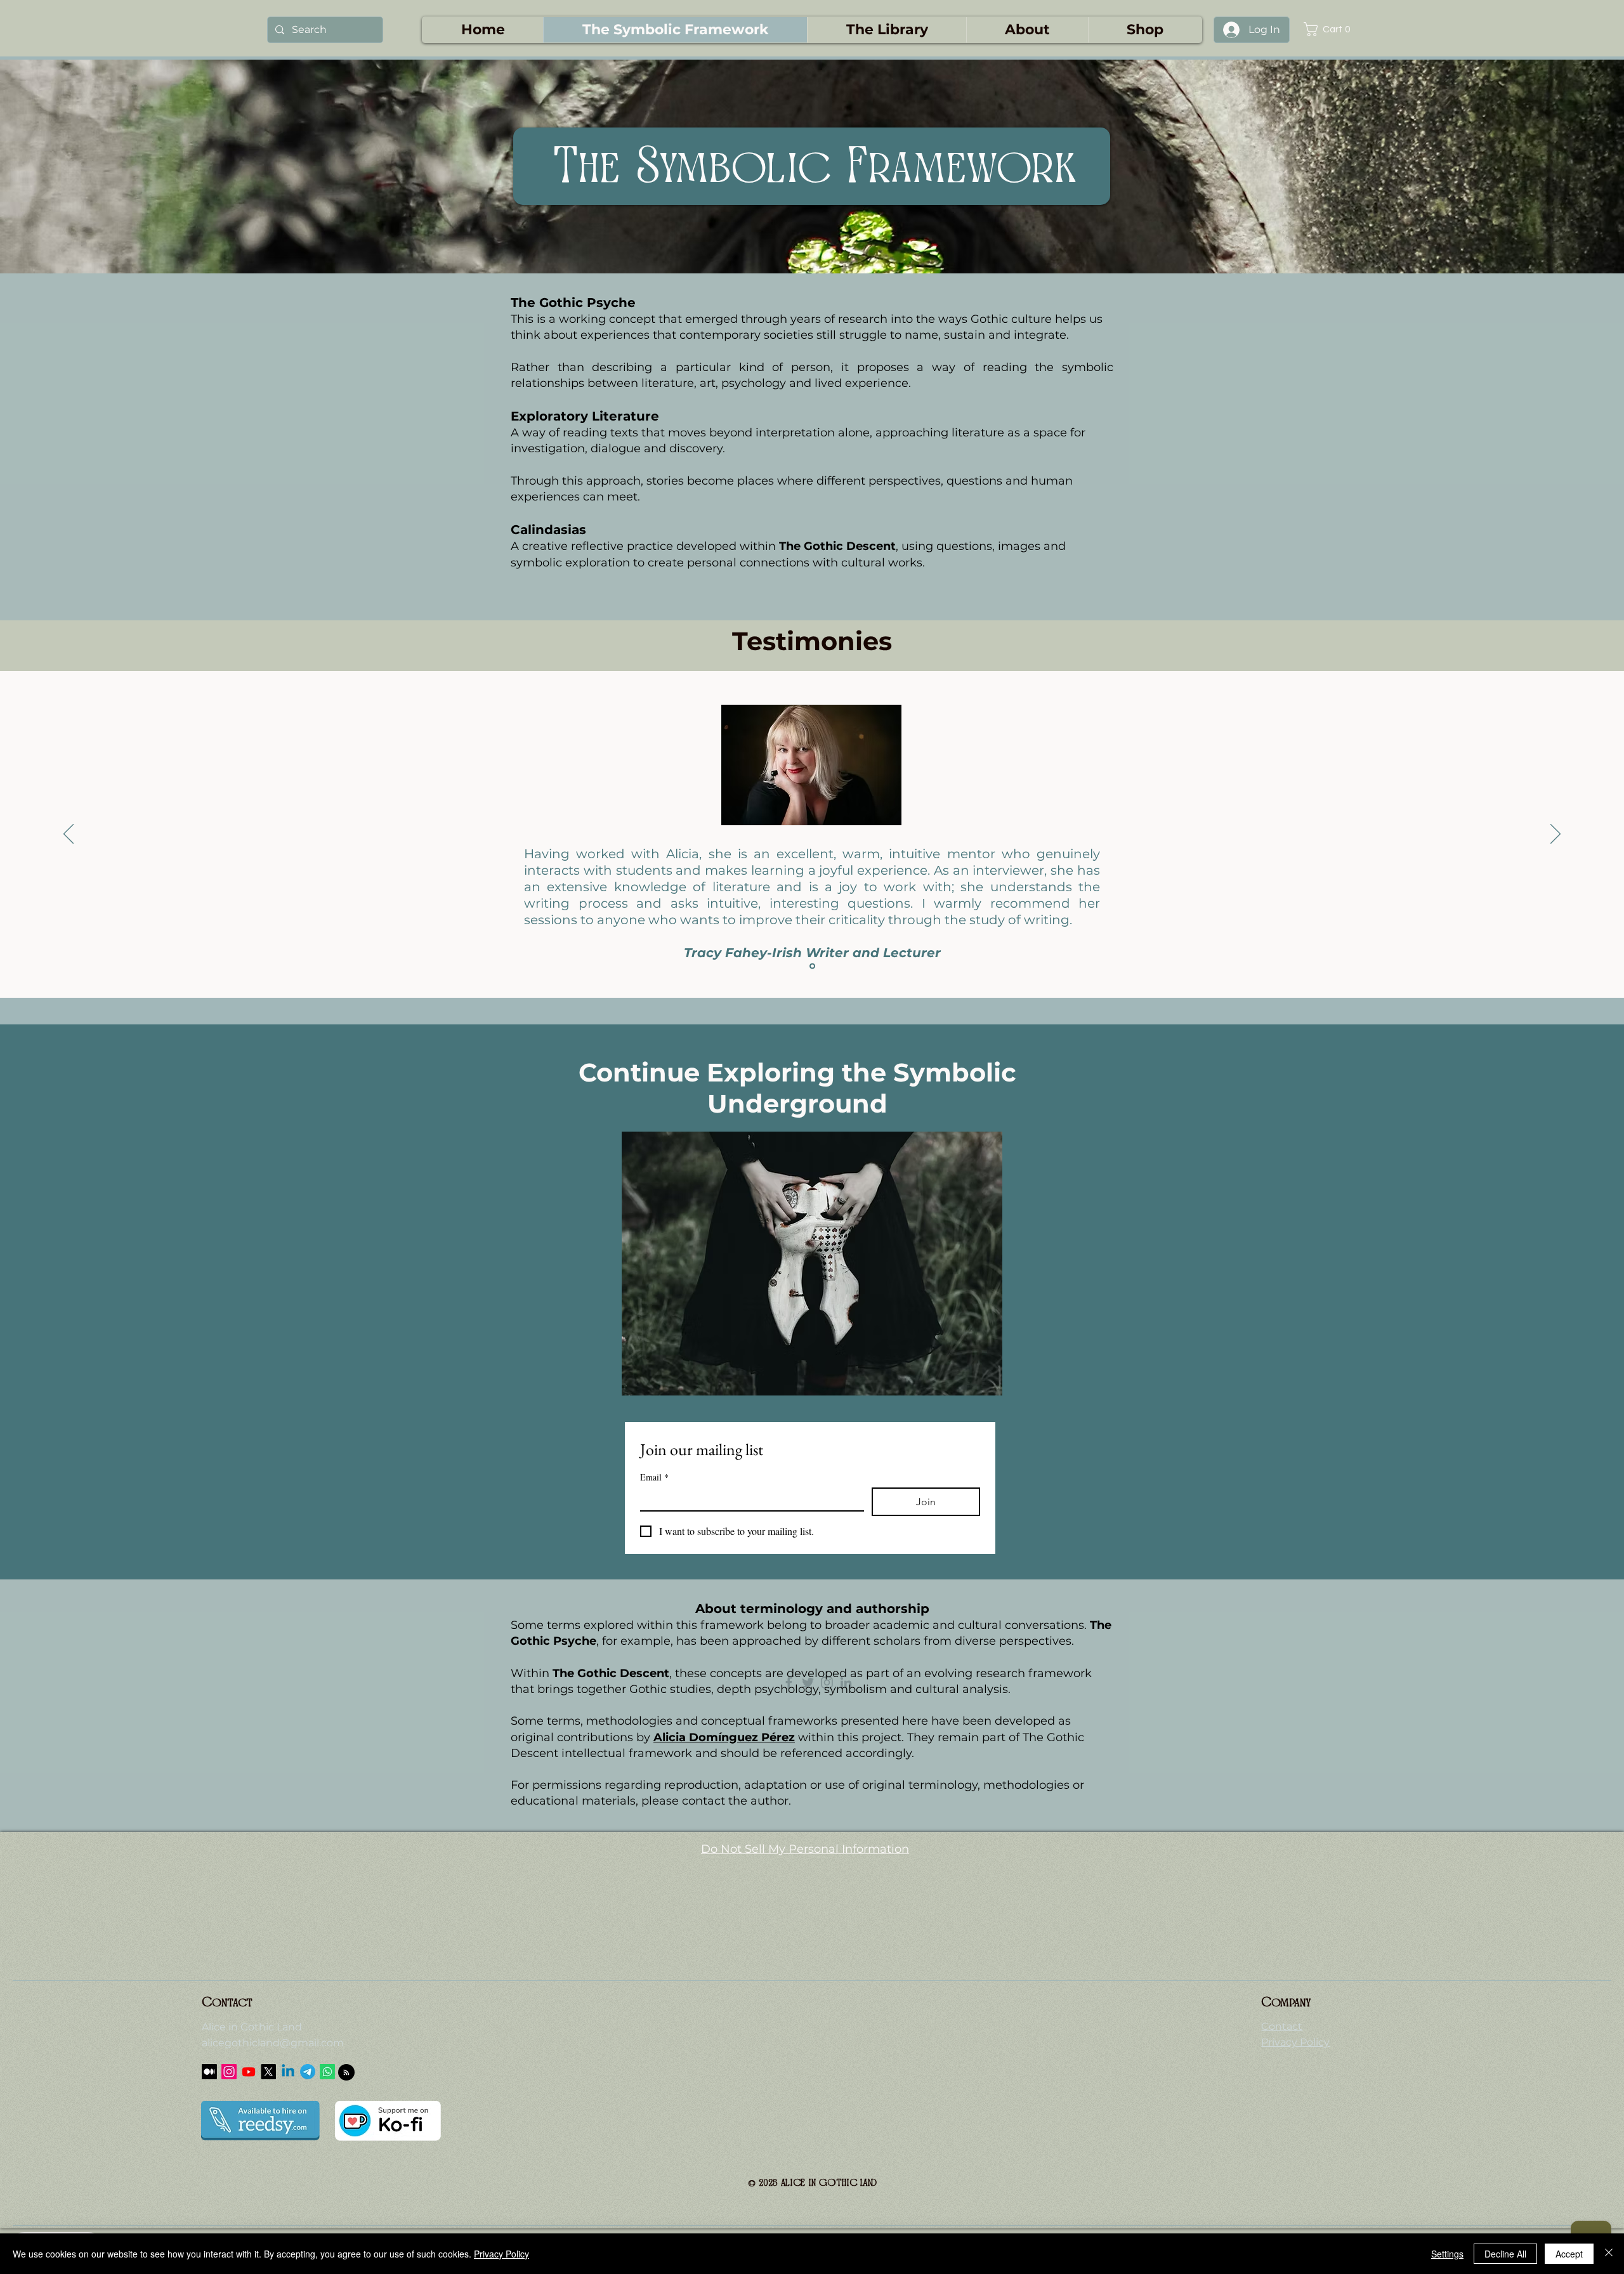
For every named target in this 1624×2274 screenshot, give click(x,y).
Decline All (1505, 2254)
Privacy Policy (501, 2254)
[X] (268, 2072)
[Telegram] (308, 2072)
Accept (1569, 2254)
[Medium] (209, 2072)
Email (654, 1477)
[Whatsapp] (327, 2072)
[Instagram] (229, 2072)
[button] (1332, 29)
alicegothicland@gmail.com (273, 2043)
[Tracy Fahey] (812, 966)
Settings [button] (1447, 2254)
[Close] (1609, 2254)
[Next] (1555, 835)
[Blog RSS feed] (346, 2073)
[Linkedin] (288, 2072)
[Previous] (69, 835)
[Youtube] (249, 2072)
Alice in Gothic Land (252, 2027)
